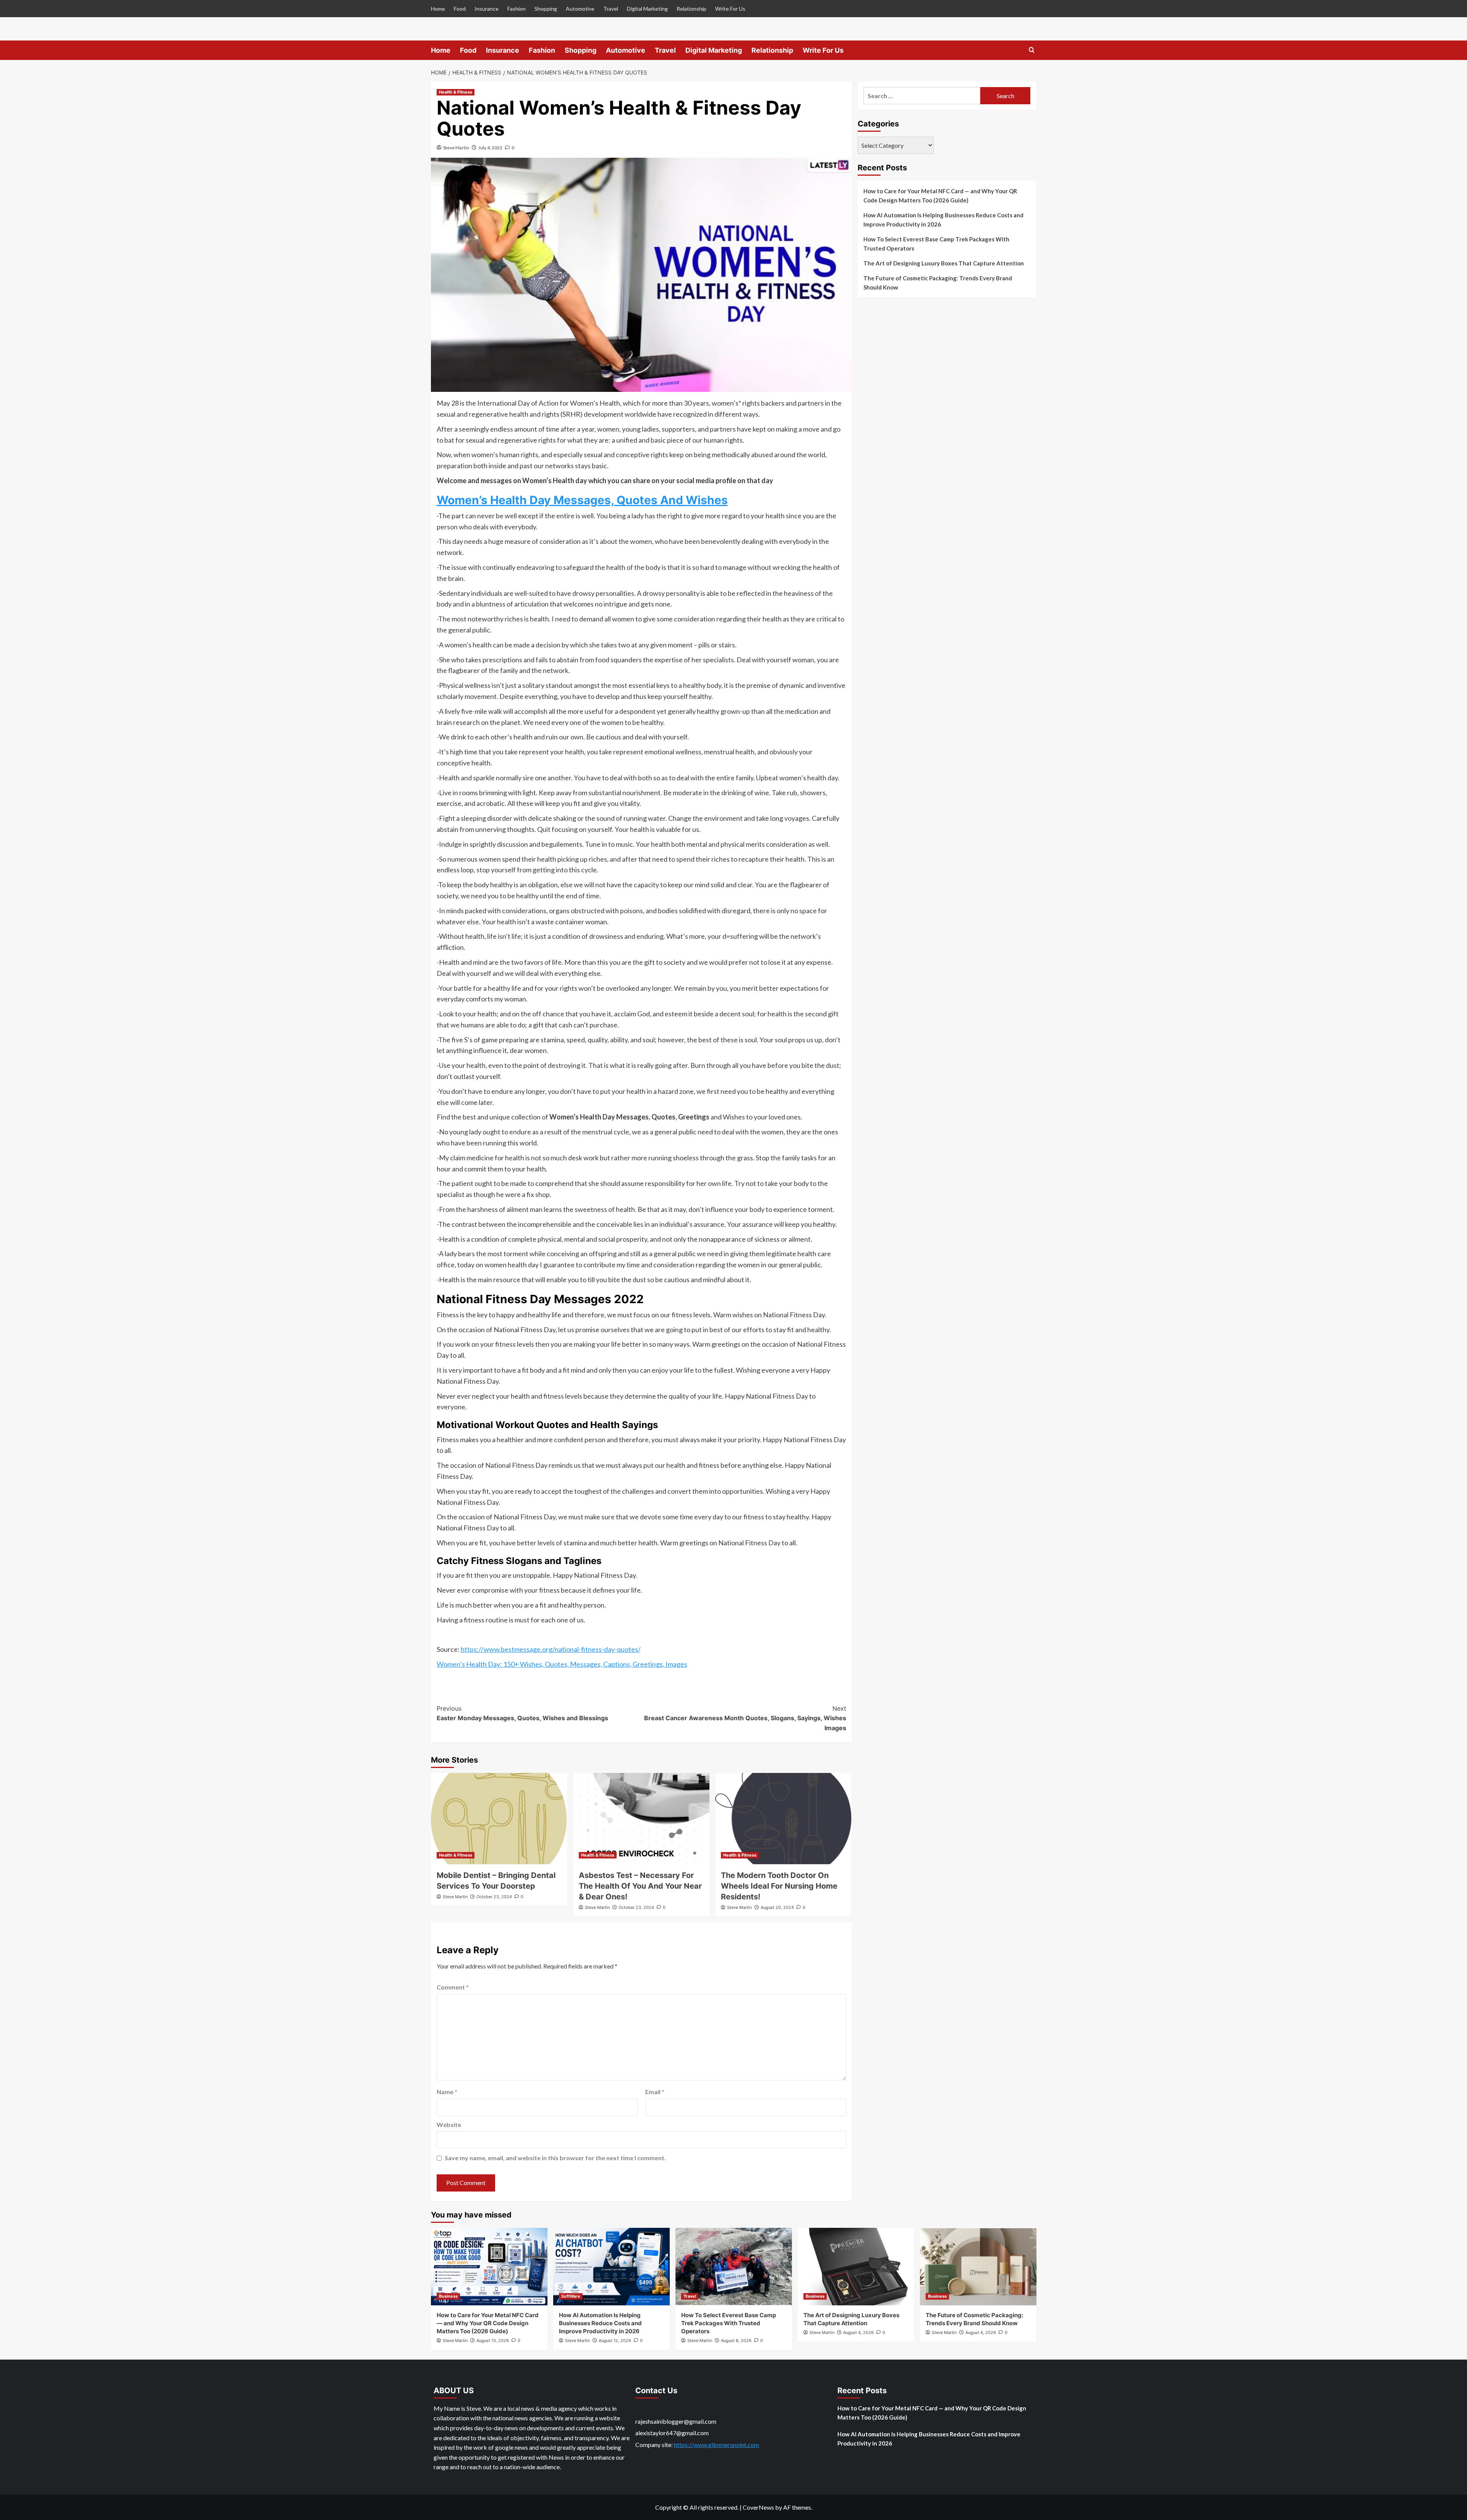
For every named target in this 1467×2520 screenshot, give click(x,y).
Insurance (487, 9)
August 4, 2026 (858, 2332)
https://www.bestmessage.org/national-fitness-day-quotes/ (551, 1649)
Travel (611, 9)
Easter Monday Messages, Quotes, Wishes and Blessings (522, 1713)
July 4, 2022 (490, 148)
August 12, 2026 (615, 2340)
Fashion (517, 9)
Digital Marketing (647, 9)
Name (447, 2092)
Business (448, 2296)
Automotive (580, 9)
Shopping (546, 9)
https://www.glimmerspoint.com (716, 2445)
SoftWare (571, 2296)
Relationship (691, 9)
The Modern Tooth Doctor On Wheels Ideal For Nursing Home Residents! (779, 1886)
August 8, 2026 (736, 2340)
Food (460, 9)
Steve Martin (456, 148)
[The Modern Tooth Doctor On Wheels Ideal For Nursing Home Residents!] (783, 1818)
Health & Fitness (456, 92)
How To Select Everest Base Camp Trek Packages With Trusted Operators (936, 244)
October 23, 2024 (494, 1897)
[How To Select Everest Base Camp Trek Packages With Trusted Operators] (734, 2267)
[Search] (1032, 50)
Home (438, 9)
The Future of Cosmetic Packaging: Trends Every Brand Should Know (938, 283)
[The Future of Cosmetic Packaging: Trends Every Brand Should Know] (978, 2267)
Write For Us (730, 9)
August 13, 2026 (493, 2340)
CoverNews (758, 2507)
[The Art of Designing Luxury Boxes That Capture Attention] (856, 2267)
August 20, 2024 (777, 1907)
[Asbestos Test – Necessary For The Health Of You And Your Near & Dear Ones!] (641, 1818)
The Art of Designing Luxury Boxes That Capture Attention (944, 263)
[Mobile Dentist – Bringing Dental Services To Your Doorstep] (499, 1818)
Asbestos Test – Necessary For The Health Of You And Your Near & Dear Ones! (640, 1886)
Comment (453, 1987)
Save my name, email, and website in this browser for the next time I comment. (555, 2158)
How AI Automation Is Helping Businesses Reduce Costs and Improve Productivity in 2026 (943, 220)
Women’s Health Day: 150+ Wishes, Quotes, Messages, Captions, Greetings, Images (562, 1664)
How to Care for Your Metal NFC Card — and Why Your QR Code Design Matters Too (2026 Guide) (940, 196)
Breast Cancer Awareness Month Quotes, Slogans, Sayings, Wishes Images (745, 1718)
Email (655, 2092)
